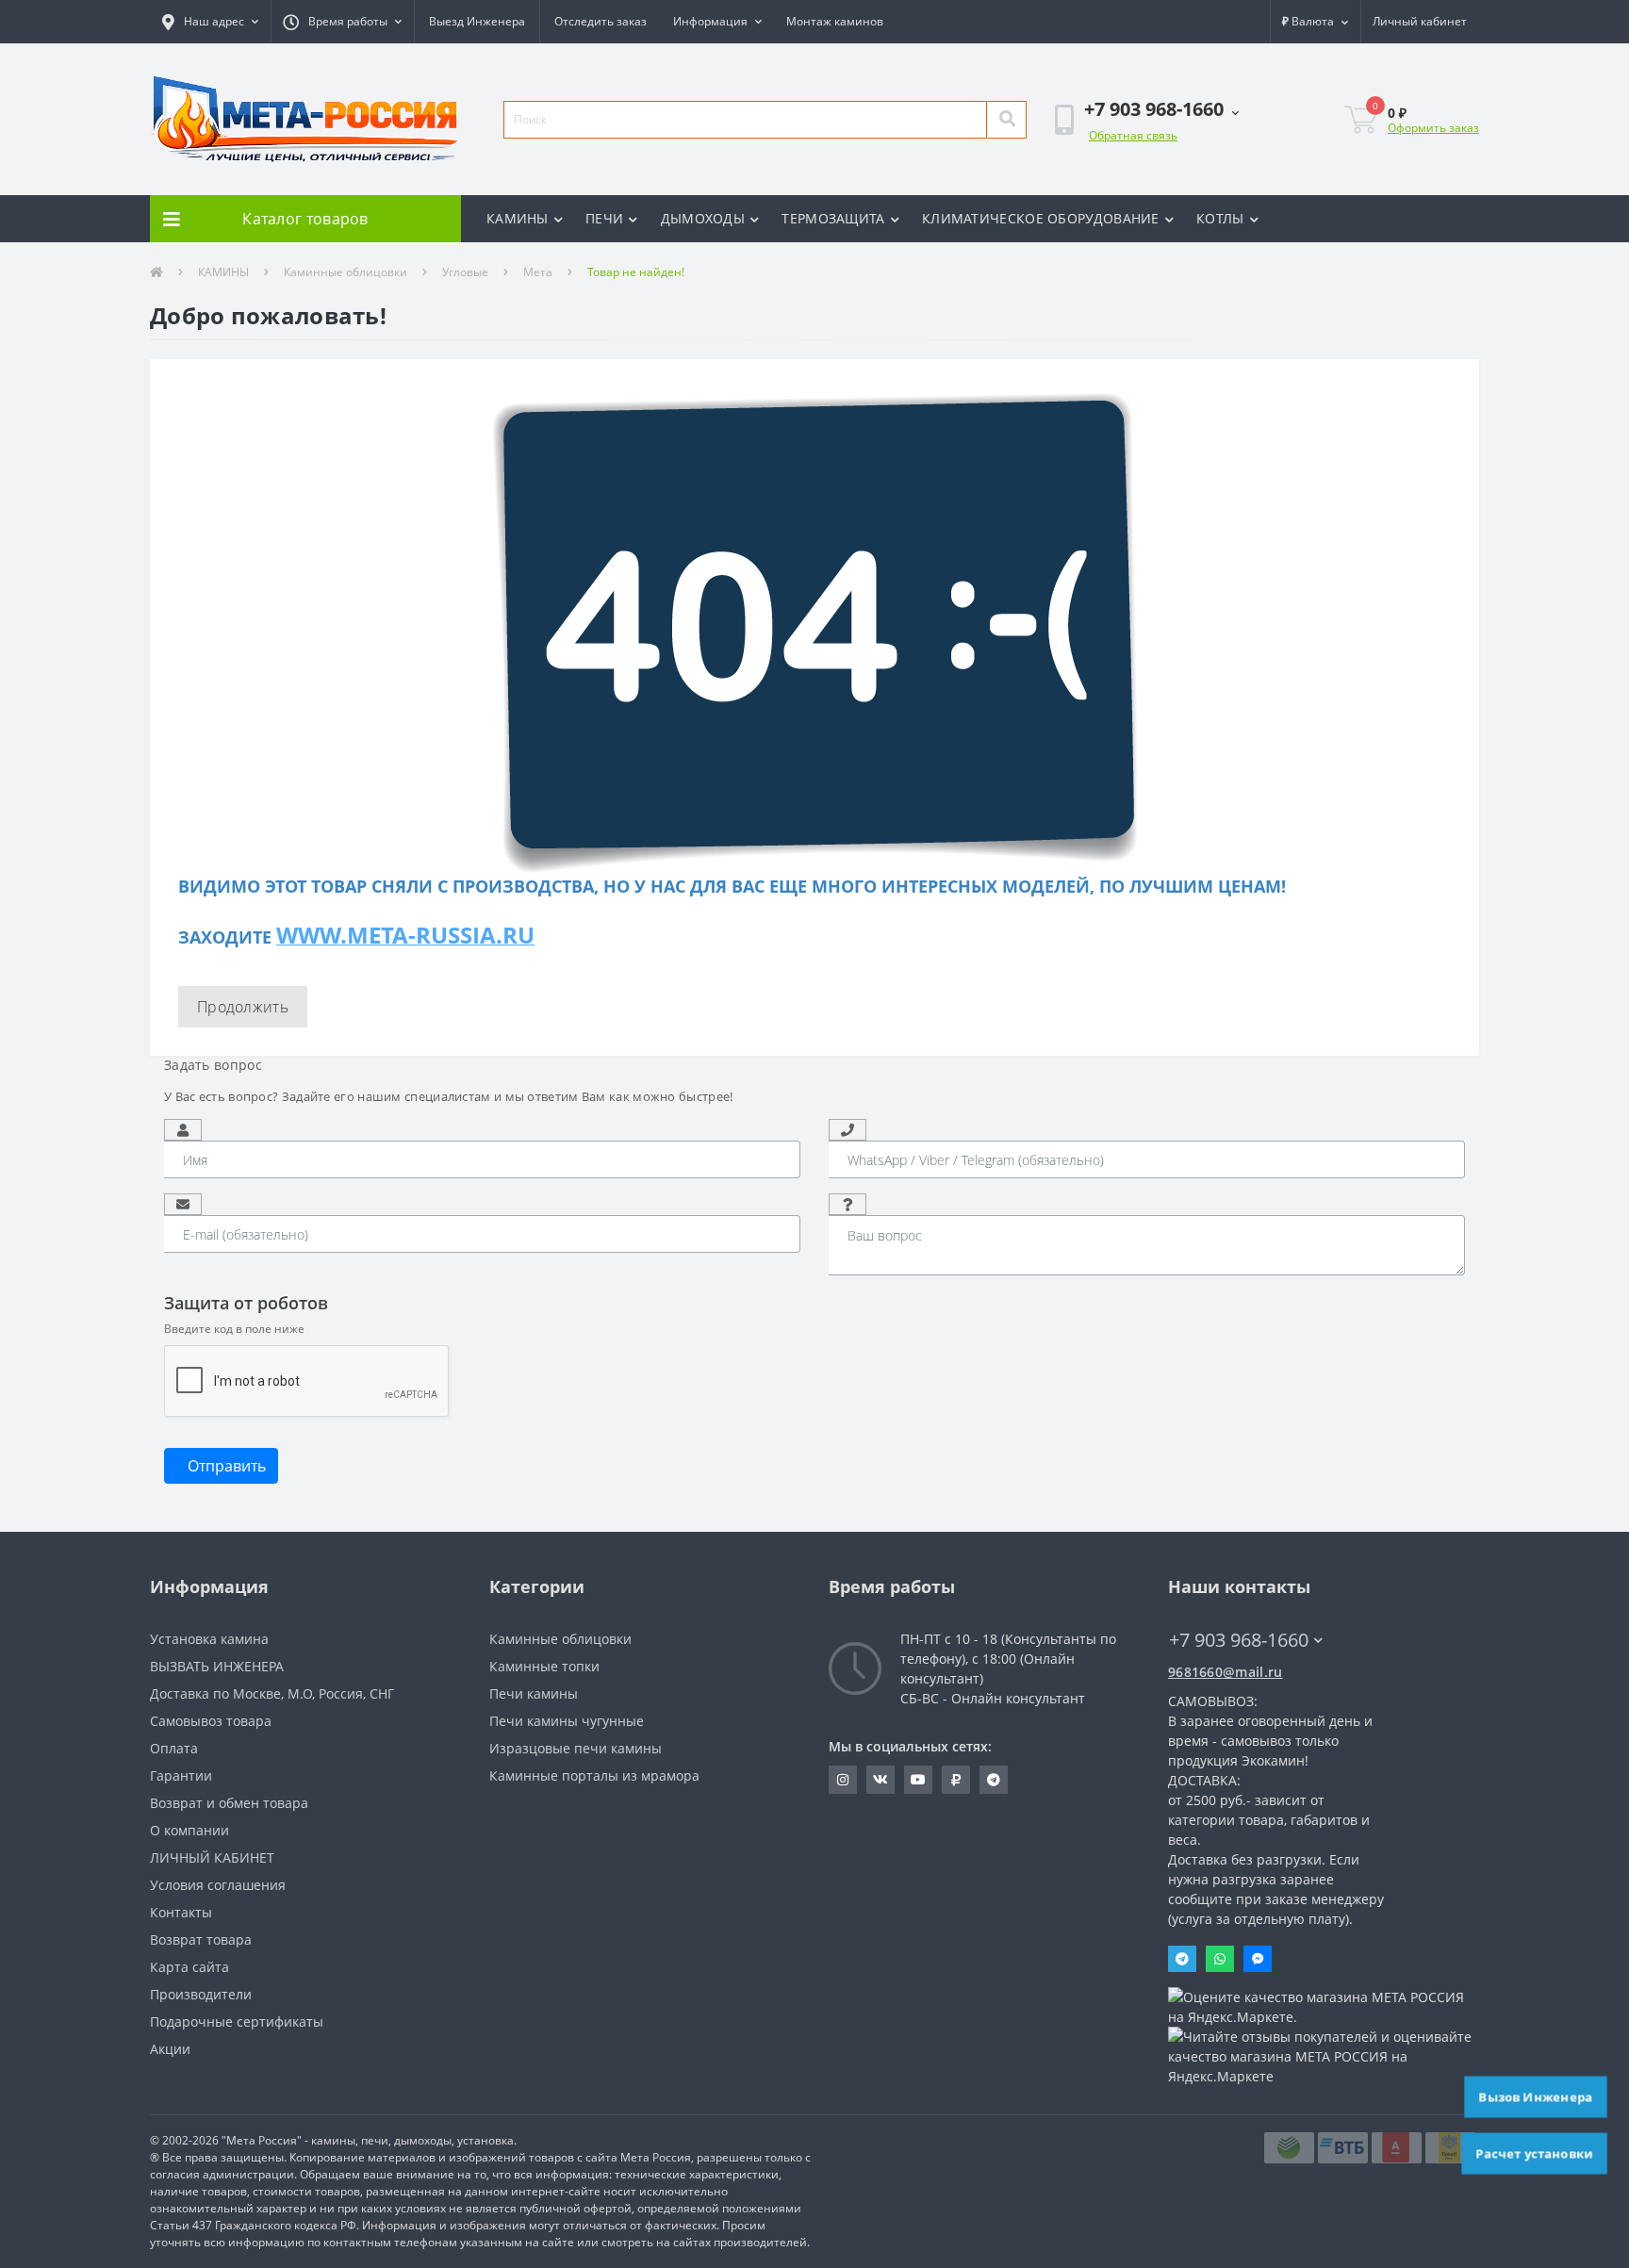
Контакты (181, 1912)
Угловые (465, 272)
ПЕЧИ (604, 218)
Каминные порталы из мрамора (594, 1775)
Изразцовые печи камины (576, 1748)
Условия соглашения (218, 1885)
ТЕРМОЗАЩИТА (833, 218)
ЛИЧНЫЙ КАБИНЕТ (212, 1857)
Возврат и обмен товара (229, 1803)
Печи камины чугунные (567, 1721)
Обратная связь (1133, 135)
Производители (201, 1994)
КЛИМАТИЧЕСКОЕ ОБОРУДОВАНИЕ (1041, 218)
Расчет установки (1535, 2153)
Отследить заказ (601, 21)
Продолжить (243, 1007)
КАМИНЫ (518, 218)
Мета (538, 272)
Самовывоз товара (211, 1721)
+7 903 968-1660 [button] (1239, 1640)
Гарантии (181, 1775)
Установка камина (209, 1639)
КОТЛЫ (1220, 218)
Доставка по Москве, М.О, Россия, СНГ (272, 1693)
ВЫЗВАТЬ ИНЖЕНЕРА (217, 1666)
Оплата (174, 1748)
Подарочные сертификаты (237, 2021)
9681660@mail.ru (1226, 1672)
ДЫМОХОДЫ (703, 218)
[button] (210, 22)
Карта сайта (189, 1967)
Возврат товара (201, 1939)
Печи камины (534, 1693)
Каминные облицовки (346, 272)
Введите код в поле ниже (234, 1329)
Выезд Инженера (477, 21)
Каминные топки (544, 1666)
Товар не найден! (636, 272)
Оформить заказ (1433, 128)
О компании (189, 1830)
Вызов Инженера (1536, 2096)
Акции (170, 2049)
